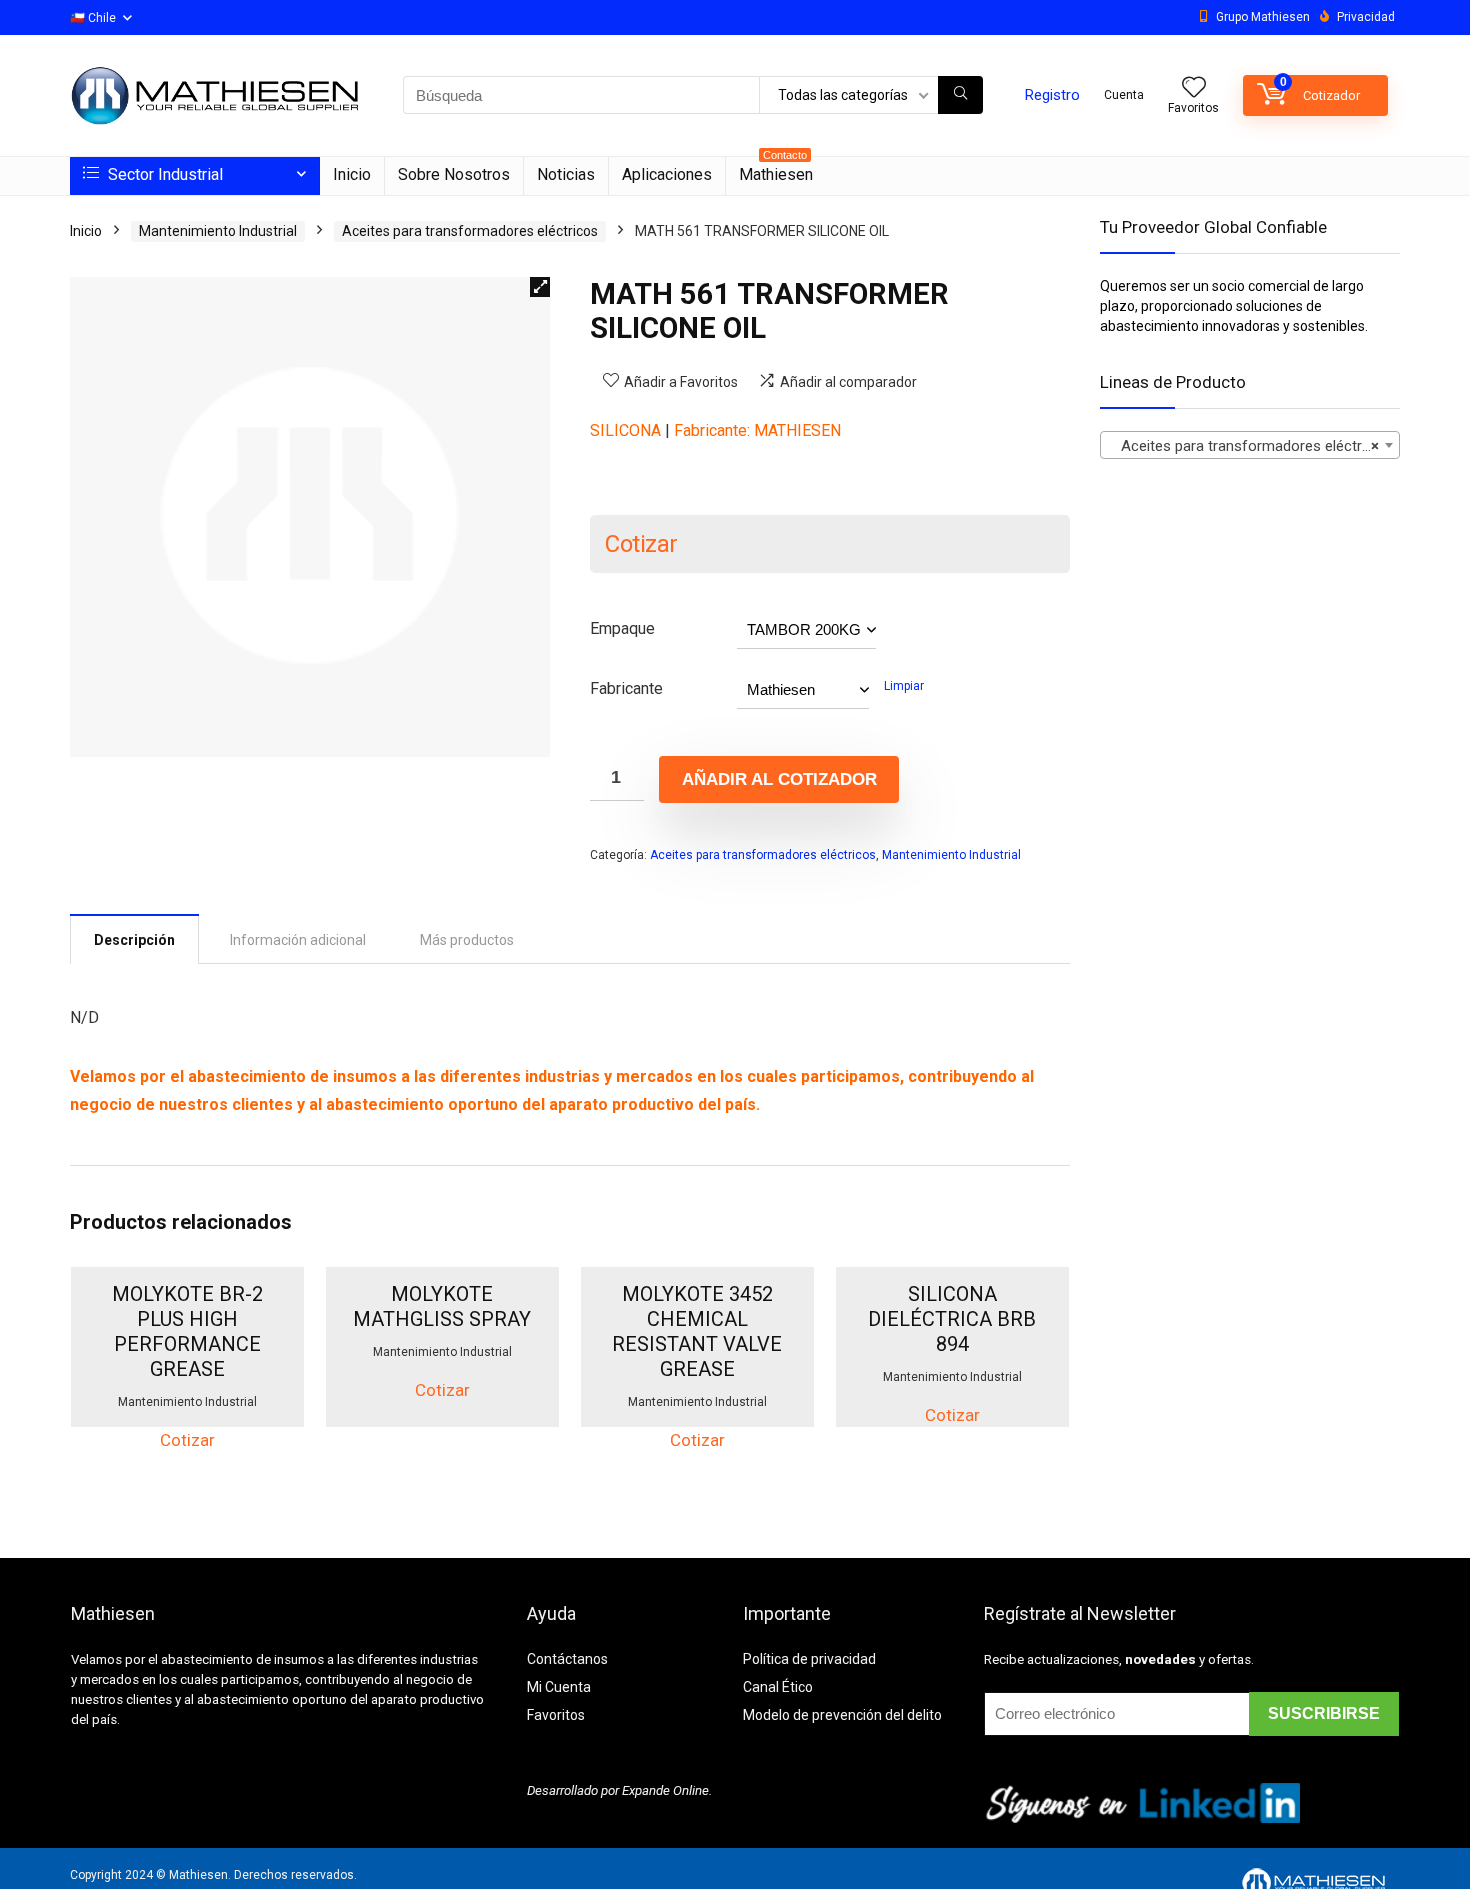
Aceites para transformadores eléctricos (470, 231)
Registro (1052, 95)
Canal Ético (778, 1687)
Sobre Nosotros (454, 174)
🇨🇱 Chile (93, 18)
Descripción (134, 940)
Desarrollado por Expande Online (618, 1790)
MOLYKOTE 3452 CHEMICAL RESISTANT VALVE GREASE (697, 1331)
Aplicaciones (667, 174)
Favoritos (556, 1715)
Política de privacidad (809, 1659)
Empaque (622, 628)
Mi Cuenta (559, 1687)
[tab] (134, 939)
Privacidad (1366, 17)
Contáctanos (567, 1659)
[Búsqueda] (960, 95)
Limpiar (904, 686)
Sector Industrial (163, 174)
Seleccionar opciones (187, 1423)
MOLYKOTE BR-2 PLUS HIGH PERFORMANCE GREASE (187, 1331)
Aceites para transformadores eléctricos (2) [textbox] (1254, 446)
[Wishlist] (1194, 89)
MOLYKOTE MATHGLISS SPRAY (442, 1306)
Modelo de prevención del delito (842, 1715)
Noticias (566, 174)
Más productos (467, 940)
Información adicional (298, 940)
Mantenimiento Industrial (218, 231)
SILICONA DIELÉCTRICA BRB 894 (952, 1319)
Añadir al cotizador (779, 779)
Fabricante (626, 688)
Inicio (352, 174)
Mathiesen (776, 170)
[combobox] (1250, 445)
